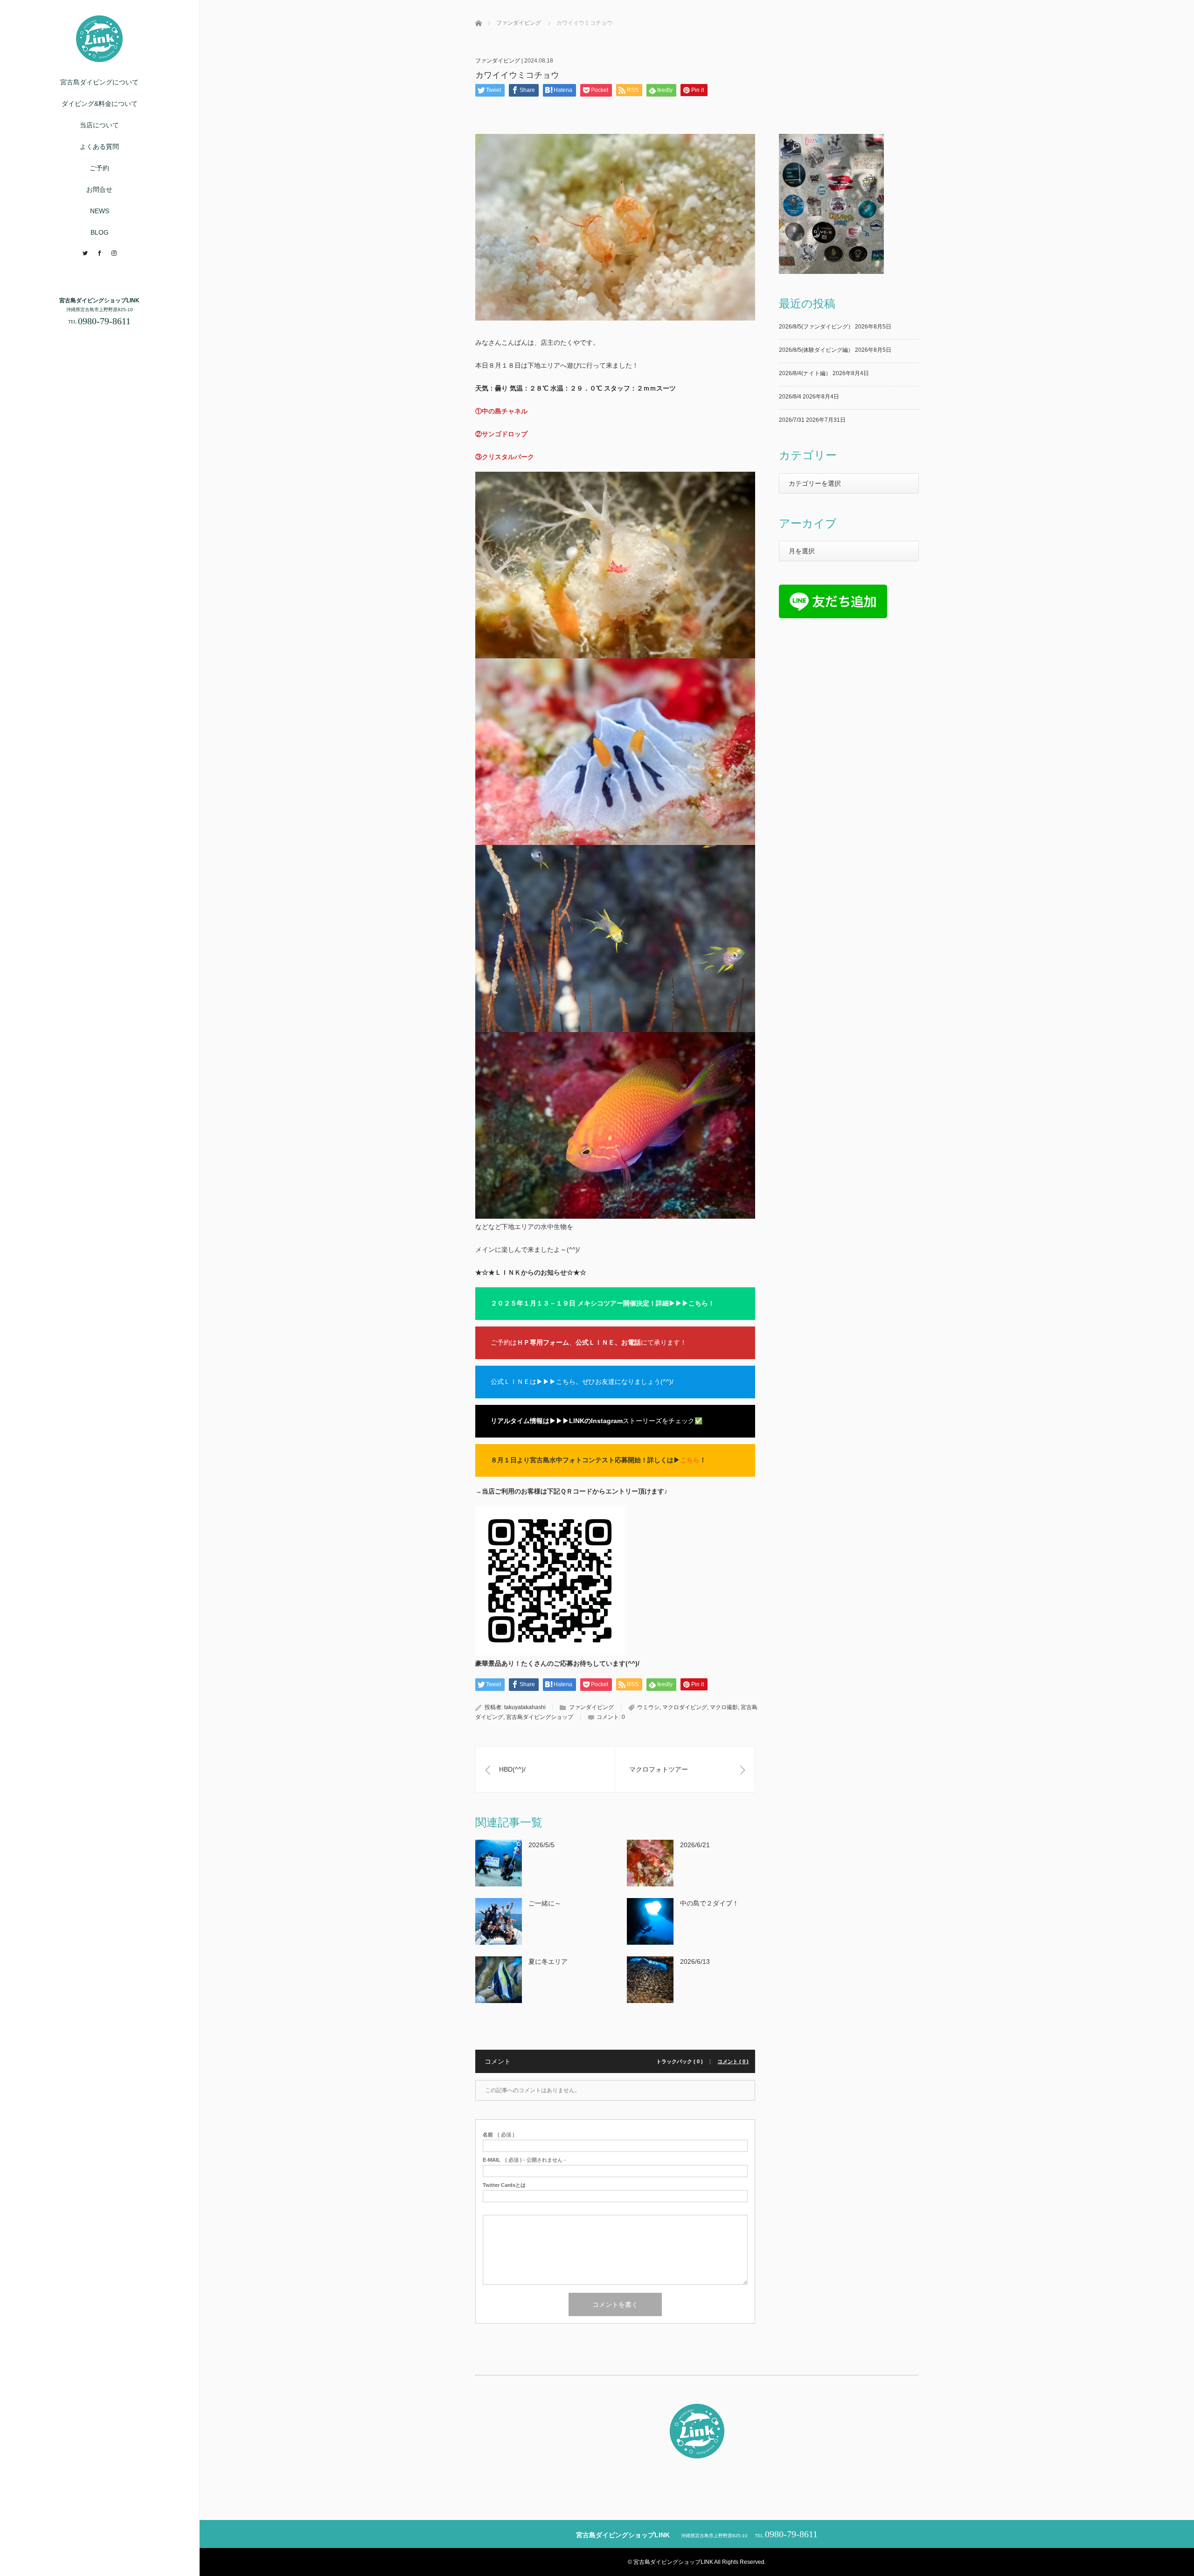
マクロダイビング (685, 1707)
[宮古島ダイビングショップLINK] (99, 58)
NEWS (100, 211)
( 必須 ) (499, 2135)
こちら (698, 1303)
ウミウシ (648, 1707)
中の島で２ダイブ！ (709, 1903)
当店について (99, 125)
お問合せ (99, 189)
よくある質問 (99, 147)
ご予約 (99, 168)
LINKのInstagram (596, 1421)
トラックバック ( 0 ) (680, 2062)
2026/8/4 (790, 397)
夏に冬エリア (548, 1962)
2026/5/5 (541, 1845)
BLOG (100, 232)
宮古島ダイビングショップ (540, 1717)
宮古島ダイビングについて (99, 82)
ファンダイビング (498, 61)
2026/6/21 (695, 1845)
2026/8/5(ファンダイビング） (816, 327)
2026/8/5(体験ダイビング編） (816, 350)
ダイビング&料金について (100, 104)
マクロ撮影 (724, 1707)
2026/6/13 (695, 1962)
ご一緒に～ (545, 1903)
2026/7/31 (792, 420)
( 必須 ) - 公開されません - (524, 2160)
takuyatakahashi (525, 1707)
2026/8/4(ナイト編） (805, 373)
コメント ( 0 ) (733, 2062)
